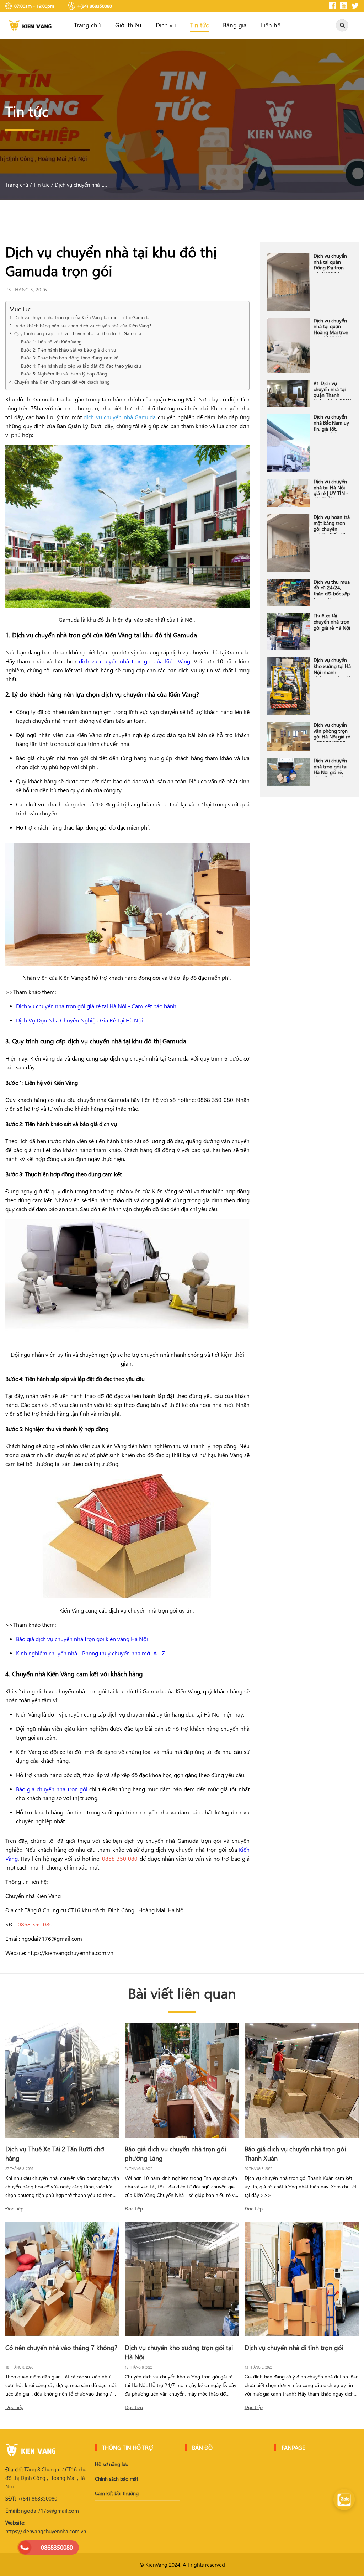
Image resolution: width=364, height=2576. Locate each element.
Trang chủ (87, 25)
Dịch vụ (166, 25)
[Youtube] (344, 6)
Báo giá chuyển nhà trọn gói (52, 1789)
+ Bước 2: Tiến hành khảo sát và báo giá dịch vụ (67, 350)
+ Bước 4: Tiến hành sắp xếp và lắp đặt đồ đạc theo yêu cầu (79, 366)
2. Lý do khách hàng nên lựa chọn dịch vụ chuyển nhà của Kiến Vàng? (80, 325)
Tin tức (199, 25)
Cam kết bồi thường (117, 2493)
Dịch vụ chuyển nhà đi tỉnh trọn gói (294, 2347)
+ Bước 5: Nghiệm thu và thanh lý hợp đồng (63, 374)
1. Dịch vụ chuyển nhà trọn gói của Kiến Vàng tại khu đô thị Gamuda (79, 317)
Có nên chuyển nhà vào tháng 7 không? (61, 2347)
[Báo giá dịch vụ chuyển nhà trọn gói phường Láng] (182, 2080)
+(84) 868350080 (31, 2498)
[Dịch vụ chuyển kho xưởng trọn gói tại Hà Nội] (182, 2279)
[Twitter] (355, 6)
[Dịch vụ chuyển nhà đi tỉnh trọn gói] (302, 2279)
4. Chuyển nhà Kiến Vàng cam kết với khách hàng (60, 382)
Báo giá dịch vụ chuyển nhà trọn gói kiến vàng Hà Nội (82, 1639)
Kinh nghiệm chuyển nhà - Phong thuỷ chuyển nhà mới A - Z (90, 1653)
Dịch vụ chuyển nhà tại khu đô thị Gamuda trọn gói (81, 185)
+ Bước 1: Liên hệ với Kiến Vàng (49, 341)
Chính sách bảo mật (117, 2479)
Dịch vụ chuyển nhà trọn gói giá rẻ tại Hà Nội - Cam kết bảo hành (96, 1006)
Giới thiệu (128, 25)
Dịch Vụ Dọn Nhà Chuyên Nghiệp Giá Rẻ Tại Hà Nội (79, 1020)
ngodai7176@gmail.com (42, 2511)
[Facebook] (332, 6)
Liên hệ (271, 25)
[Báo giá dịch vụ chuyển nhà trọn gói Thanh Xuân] (302, 2080)
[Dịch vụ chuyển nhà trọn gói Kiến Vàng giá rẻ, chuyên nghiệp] (30, 25)
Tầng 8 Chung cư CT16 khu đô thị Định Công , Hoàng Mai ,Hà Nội (46, 2478)
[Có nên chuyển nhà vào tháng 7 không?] (62, 2279)
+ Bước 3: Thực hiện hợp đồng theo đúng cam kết (69, 358)
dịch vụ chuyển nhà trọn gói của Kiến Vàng (135, 661)
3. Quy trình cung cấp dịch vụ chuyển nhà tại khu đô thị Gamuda (76, 333)
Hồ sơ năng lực (111, 2464)
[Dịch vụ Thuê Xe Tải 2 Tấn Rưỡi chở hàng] (62, 2080)
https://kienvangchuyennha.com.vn (46, 2527)
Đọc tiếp (14, 2209)
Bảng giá (235, 25)
